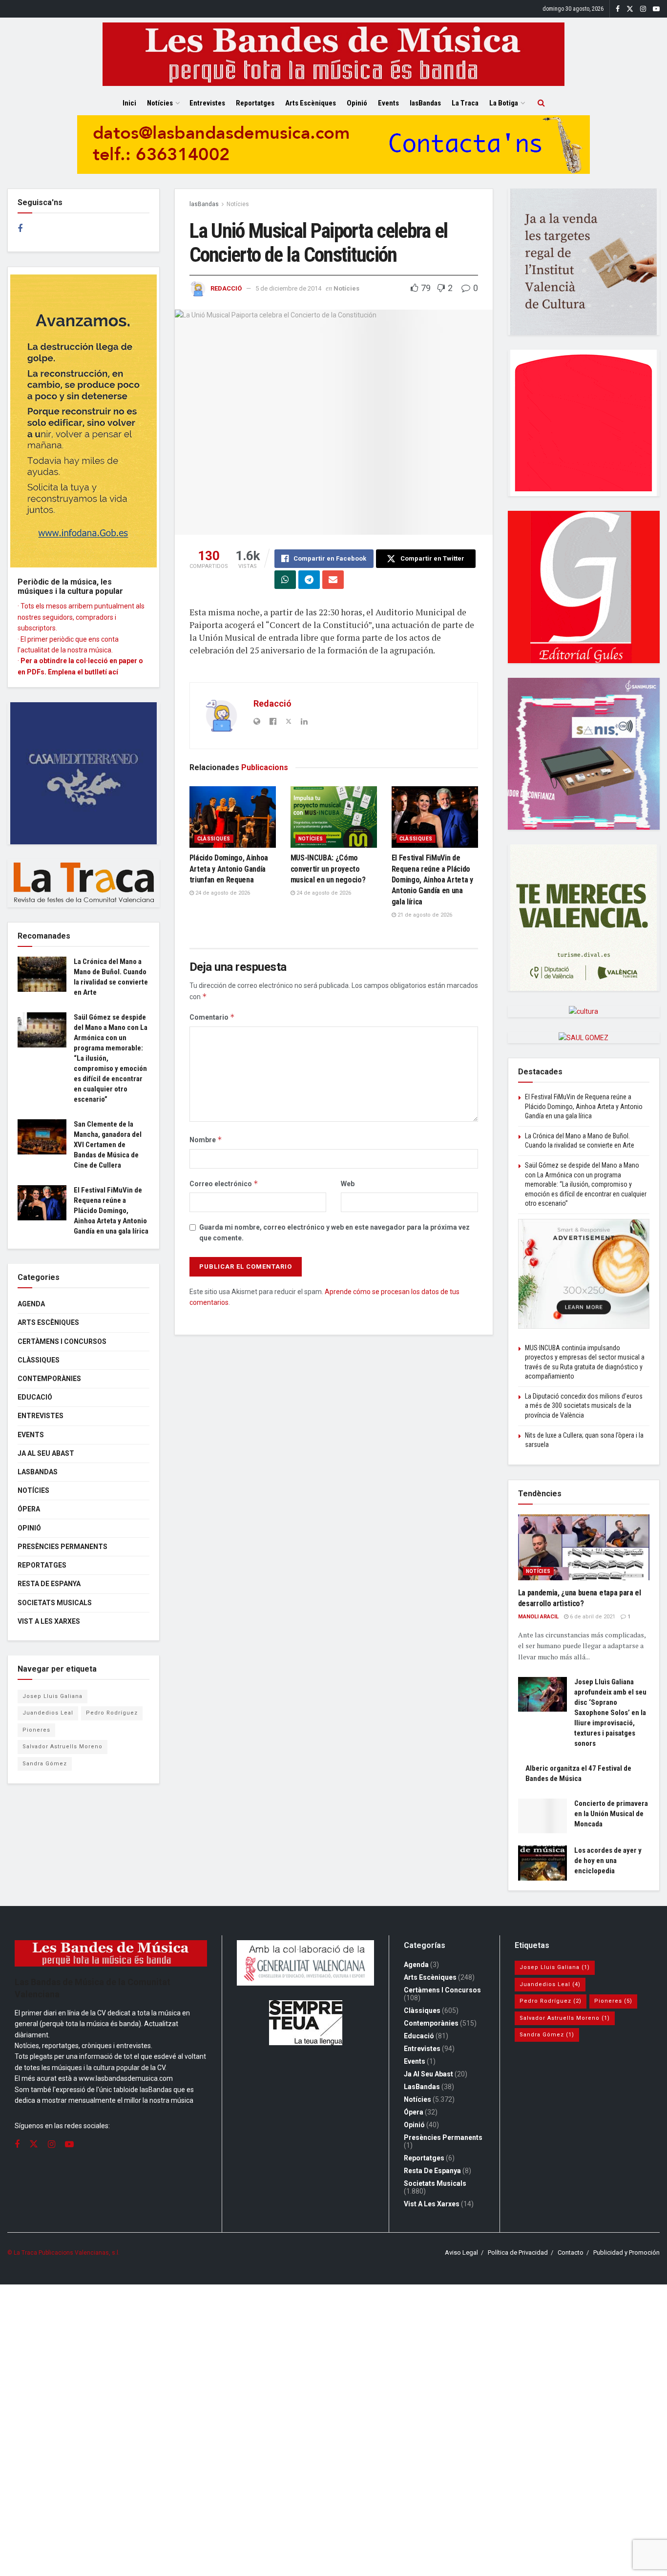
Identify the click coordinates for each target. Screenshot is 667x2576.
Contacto (571, 2252)
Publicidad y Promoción (626, 2252)
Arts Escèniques (311, 103)
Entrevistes (207, 103)
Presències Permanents (63, 1547)
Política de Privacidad (518, 2252)
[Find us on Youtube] (656, 9)
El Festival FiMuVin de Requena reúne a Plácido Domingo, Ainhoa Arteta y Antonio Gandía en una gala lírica (432, 880)
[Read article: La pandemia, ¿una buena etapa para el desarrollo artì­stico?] (584, 1547)
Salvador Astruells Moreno (63, 1747)
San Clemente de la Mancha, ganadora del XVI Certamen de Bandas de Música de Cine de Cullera (108, 1145)
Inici (129, 103)
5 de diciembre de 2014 (288, 288)
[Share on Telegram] (309, 580)
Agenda (31, 1304)
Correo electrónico (224, 1183)
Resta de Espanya (49, 1584)
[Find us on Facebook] (618, 9)
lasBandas (425, 103)
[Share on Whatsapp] (285, 580)
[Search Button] (541, 103)
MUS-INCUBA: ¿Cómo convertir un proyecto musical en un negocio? (328, 869)
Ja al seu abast (46, 1453)
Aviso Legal (461, 2252)
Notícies (160, 103)
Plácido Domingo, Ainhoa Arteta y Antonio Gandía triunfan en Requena (229, 869)
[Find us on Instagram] (643, 9)
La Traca (465, 103)
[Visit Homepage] (333, 54)
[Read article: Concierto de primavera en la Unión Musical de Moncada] (542, 1816)
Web (348, 1184)
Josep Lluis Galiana (52, 1696)
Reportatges (255, 103)
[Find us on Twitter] (630, 9)
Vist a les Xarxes (49, 1621)
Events (388, 103)
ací (113, 672)
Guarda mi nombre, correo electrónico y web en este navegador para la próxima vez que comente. (334, 1233)
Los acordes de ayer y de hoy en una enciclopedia (608, 1861)
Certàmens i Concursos (62, 1341)
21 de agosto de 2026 (424, 915)
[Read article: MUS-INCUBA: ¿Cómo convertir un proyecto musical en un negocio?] (334, 817)
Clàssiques (214, 839)
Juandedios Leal (48, 1713)
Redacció (226, 288)
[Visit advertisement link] (333, 152)
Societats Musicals (55, 1603)
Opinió (357, 103)
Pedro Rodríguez (112, 1713)
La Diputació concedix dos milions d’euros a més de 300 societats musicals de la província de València (584, 1406)
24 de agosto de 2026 (222, 893)
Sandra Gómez (45, 1764)
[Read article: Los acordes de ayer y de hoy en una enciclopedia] (542, 1863)
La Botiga (504, 103)
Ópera (29, 1509)
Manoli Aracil (538, 1617)
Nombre (206, 1140)
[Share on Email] (333, 580)
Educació (35, 1397)
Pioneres (36, 1730)
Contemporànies (49, 1379)
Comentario (212, 1017)
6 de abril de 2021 (592, 1617)
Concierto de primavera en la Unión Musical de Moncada (611, 1814)
